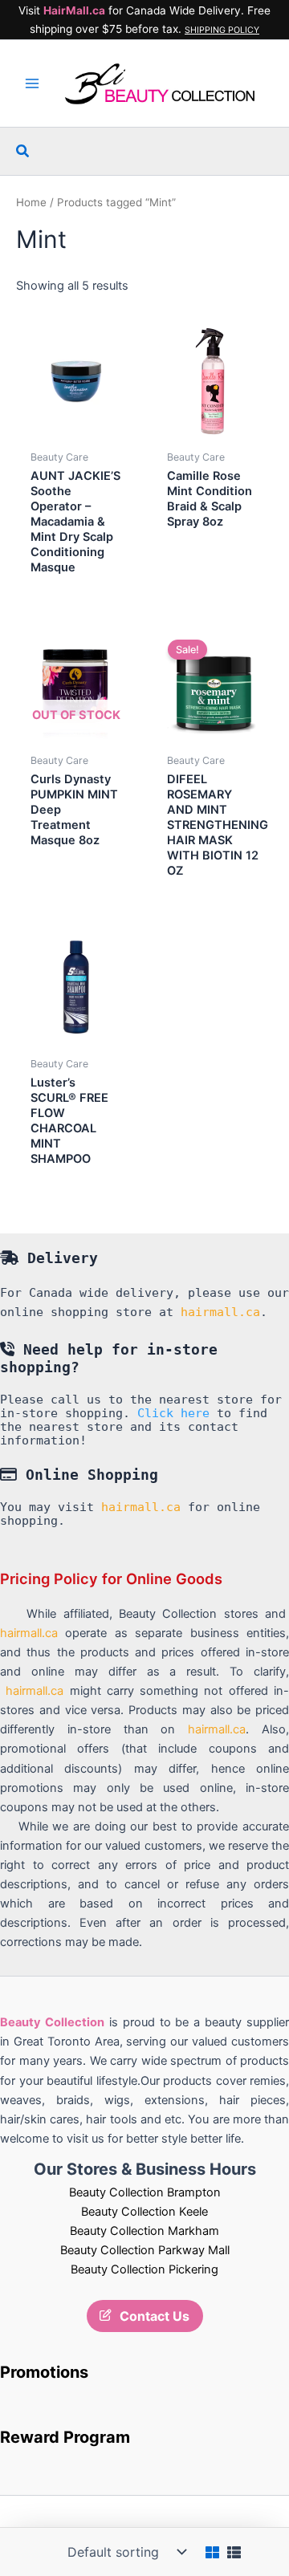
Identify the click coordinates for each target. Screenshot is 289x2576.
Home (31, 202)
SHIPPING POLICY (222, 30)
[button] (23, 151)
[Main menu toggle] (32, 83)
